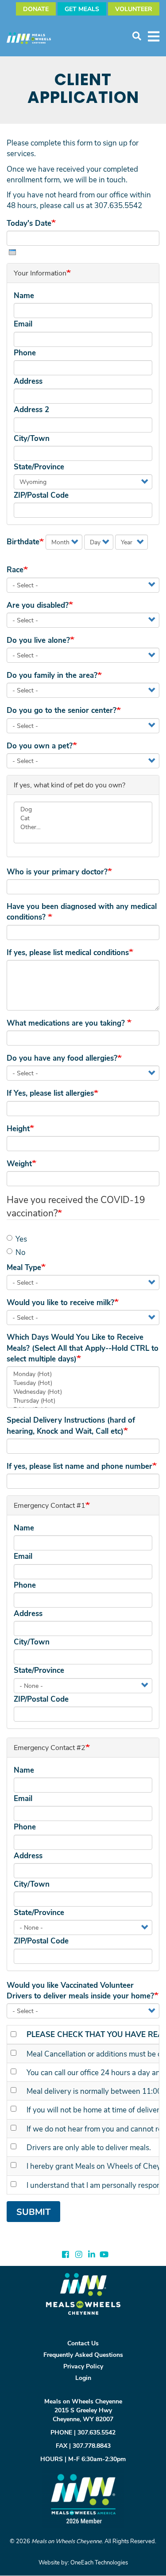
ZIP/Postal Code (41, 495)
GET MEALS (82, 9)
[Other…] (83, 827)
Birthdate (23, 541)
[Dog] (83, 809)
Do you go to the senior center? (62, 710)
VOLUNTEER (134, 9)
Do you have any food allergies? (62, 1058)
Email (23, 324)
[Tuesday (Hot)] (83, 1383)
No (20, 1252)
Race (15, 569)
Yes (21, 1239)
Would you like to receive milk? (60, 1302)
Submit (33, 2212)
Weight (19, 1163)
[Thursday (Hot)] (83, 1400)
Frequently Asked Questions (83, 2354)
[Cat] (83, 818)
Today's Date (29, 223)
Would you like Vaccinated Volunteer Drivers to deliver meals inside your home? (80, 1990)
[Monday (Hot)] (83, 1374)
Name (24, 295)
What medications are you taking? (67, 1023)
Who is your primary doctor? (57, 871)
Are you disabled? (38, 605)
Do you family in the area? (52, 675)
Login (83, 2377)
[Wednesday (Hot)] (83, 1392)
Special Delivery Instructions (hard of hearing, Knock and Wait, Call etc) (71, 1425)
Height (18, 1128)
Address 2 (31, 409)
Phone (25, 352)
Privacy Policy (83, 2366)
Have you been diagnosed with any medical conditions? (82, 911)
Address (28, 381)
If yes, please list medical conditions (68, 952)
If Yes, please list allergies (50, 1093)
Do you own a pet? (40, 745)
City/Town (32, 438)
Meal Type (24, 1267)
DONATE (36, 9)
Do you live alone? (38, 640)
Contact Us (83, 2343)
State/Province (39, 466)
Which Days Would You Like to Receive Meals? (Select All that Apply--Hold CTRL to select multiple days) (83, 1348)
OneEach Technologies (99, 2562)
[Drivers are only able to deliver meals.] (15, 2146)
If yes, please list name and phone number (79, 1466)
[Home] (33, 38)
